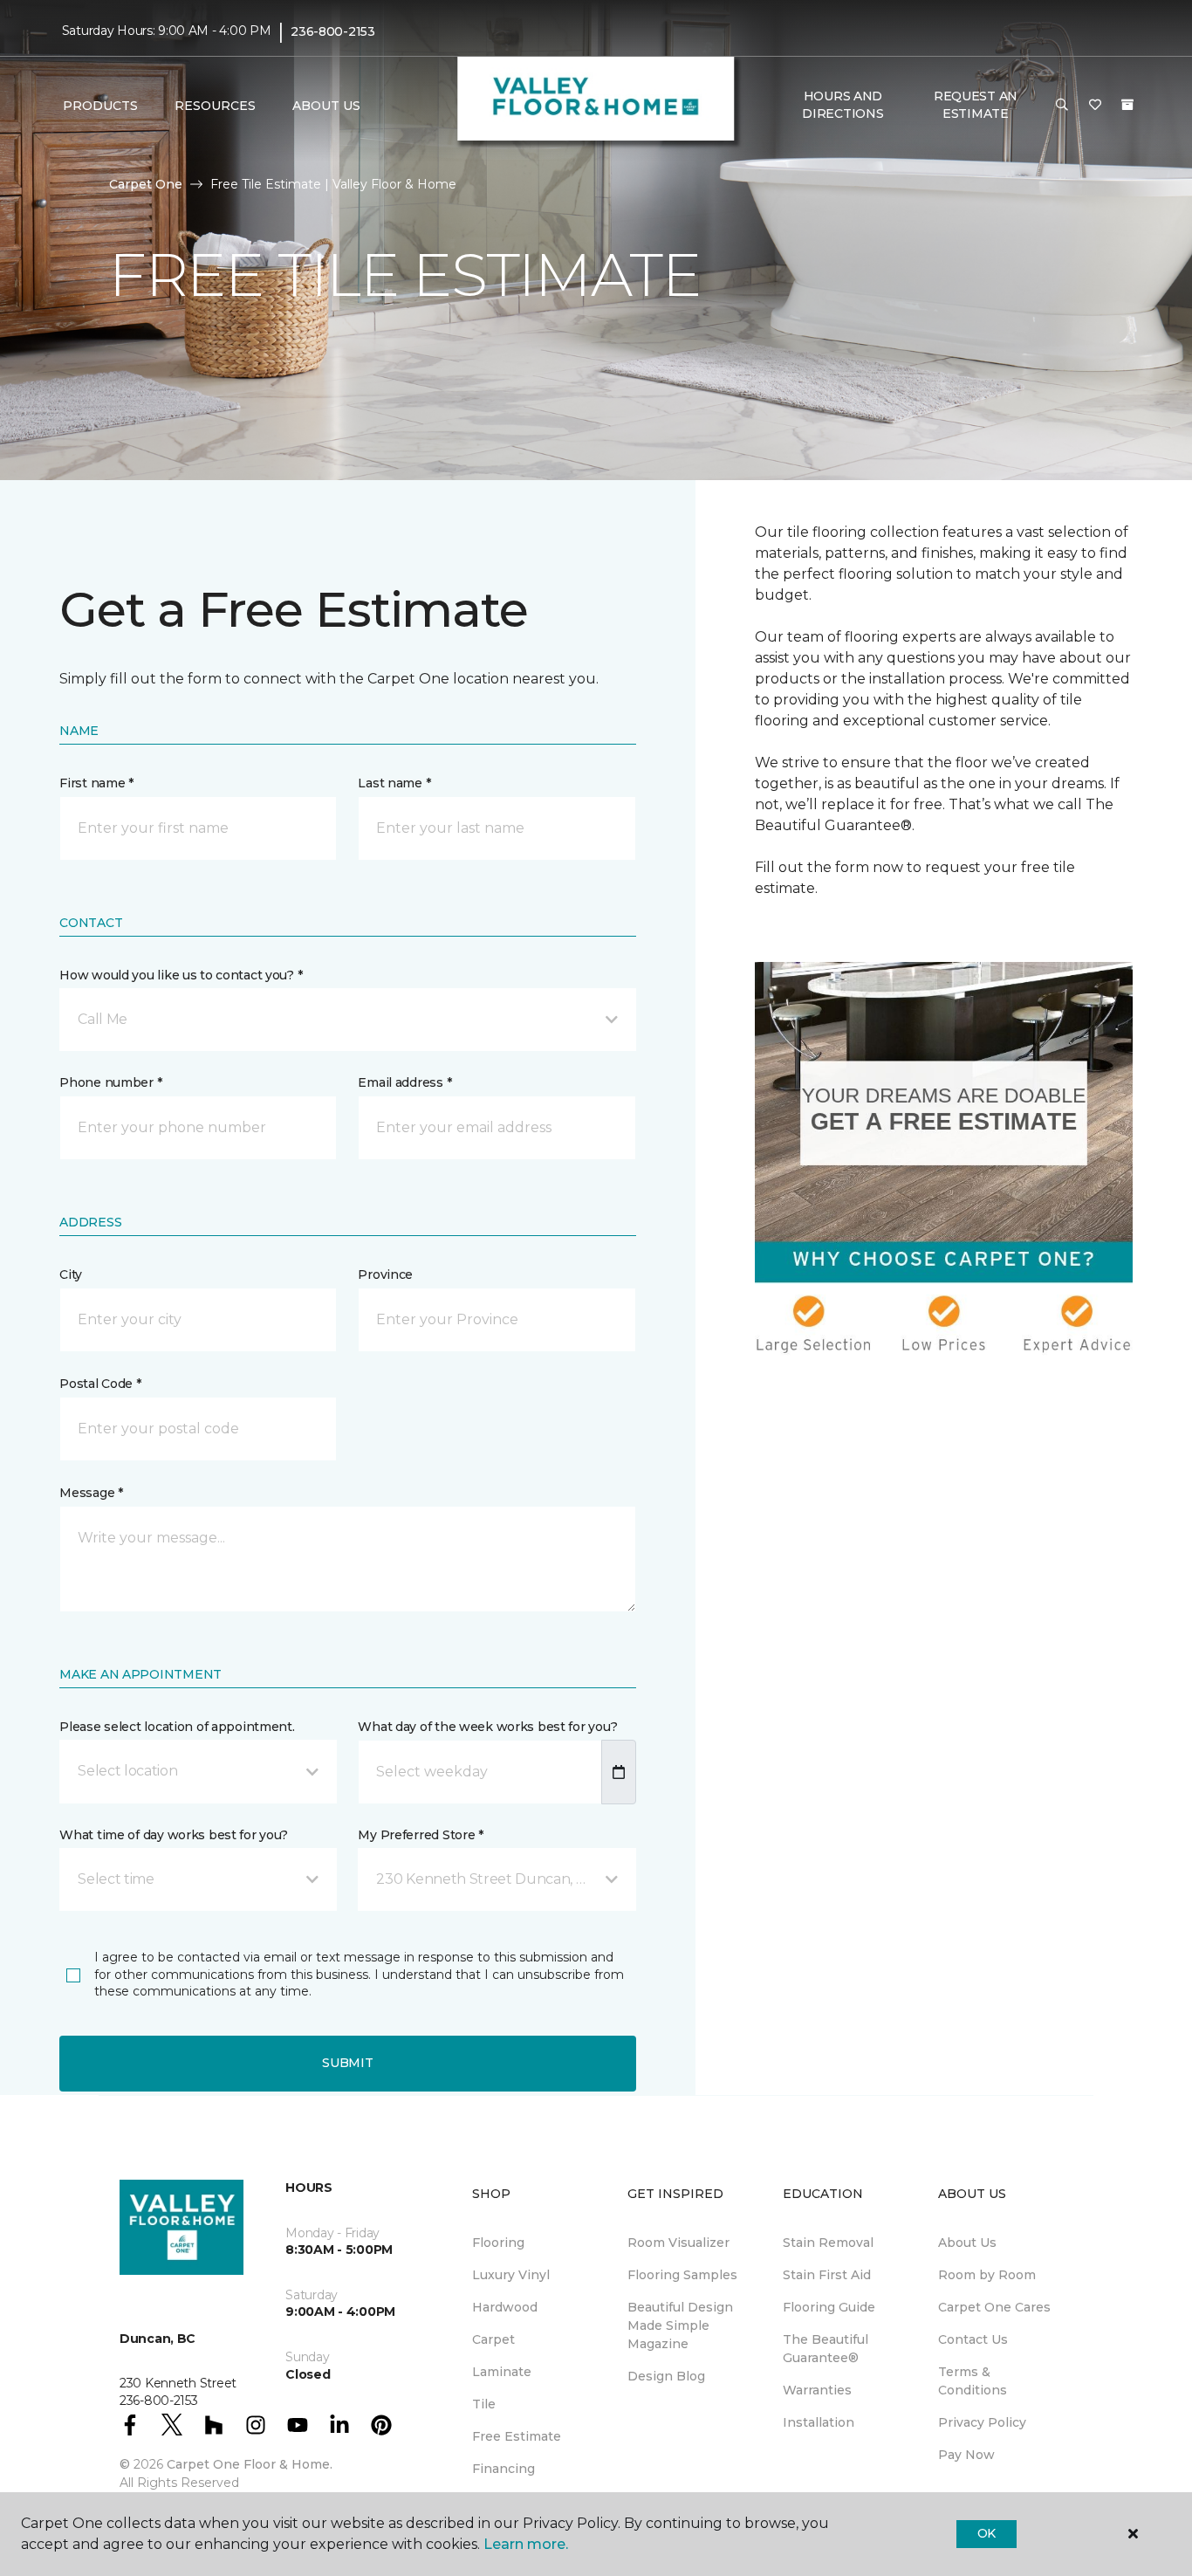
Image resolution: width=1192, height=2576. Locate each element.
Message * (91, 1493)
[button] (1062, 106)
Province (385, 1274)
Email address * (404, 1082)
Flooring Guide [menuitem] (829, 2307)
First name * (96, 783)
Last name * (394, 783)
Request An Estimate (976, 105)
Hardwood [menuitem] (505, 2307)
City (71, 1274)
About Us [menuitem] (967, 2243)
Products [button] (100, 106)
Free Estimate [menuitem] (517, 2436)
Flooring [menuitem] (498, 2243)
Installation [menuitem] (819, 2422)
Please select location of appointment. (177, 1727)
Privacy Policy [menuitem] (982, 2422)
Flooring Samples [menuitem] (682, 2275)
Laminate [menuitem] (502, 2372)
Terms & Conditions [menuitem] (973, 2381)
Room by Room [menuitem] (987, 2275)
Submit (347, 2063)
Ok (986, 2533)
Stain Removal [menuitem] (828, 2243)
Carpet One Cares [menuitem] (994, 2307)
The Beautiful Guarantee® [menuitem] (825, 2349)
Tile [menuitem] (484, 2404)
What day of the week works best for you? (487, 1727)
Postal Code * (100, 1384)
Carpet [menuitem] (493, 2339)
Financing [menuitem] (504, 2469)
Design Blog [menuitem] (666, 2376)
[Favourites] (1095, 106)
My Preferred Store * (420, 1835)
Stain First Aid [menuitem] (827, 2275)
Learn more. (526, 2544)
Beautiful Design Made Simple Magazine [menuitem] (680, 2325)
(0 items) (1127, 105)
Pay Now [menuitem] (966, 2455)
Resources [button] (215, 106)
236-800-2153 (333, 31)
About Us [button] (326, 106)
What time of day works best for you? (174, 1835)
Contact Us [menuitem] (973, 2339)
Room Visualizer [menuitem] (678, 2243)
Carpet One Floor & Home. (250, 2464)
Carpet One (146, 184)
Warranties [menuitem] (817, 2390)
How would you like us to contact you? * (181, 975)
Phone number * (110, 1082)
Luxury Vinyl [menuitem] (511, 2275)
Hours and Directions (843, 105)
